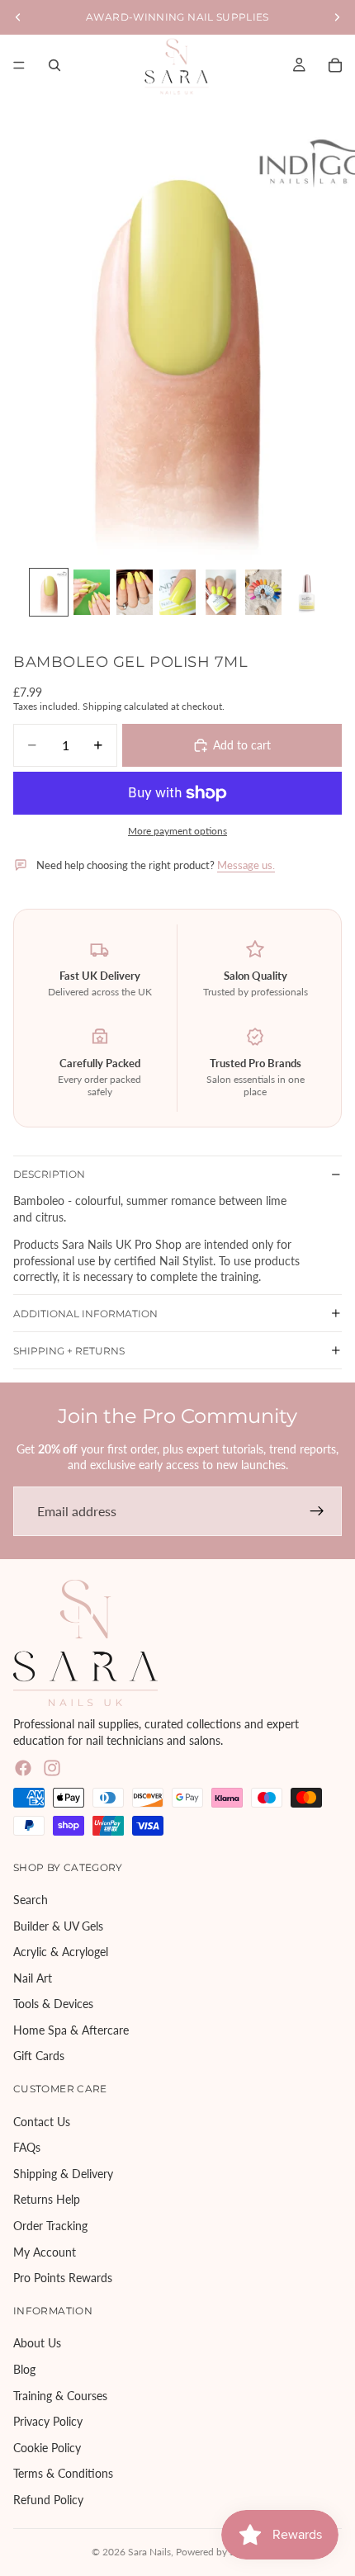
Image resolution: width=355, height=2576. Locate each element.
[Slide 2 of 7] (92, 592)
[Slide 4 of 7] (177, 592)
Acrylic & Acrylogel (61, 1952)
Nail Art (33, 1977)
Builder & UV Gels (58, 1925)
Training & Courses (60, 2395)
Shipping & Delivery (63, 2174)
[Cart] (335, 65)
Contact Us (42, 2121)
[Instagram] (52, 1768)
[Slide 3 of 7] (135, 592)
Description (49, 1174)
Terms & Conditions (63, 2473)
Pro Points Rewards (63, 2278)
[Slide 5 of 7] (220, 592)
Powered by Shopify (220, 2552)
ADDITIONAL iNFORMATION (85, 1314)
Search (31, 1900)
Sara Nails (149, 2552)
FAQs (27, 2147)
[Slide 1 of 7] (49, 592)
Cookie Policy (47, 2447)
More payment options (177, 830)
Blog (24, 2369)
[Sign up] (317, 1511)
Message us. (246, 865)
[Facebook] (23, 1768)
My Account (45, 2251)
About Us (37, 2343)
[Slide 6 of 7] (263, 592)
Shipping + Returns (69, 1351)
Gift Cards (39, 2056)
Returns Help (47, 2199)
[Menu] (19, 65)
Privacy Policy (48, 2421)
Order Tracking (50, 2226)
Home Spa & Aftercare (71, 2030)
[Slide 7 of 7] (306, 592)
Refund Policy (48, 2500)
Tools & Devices (53, 2004)
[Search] (54, 65)
